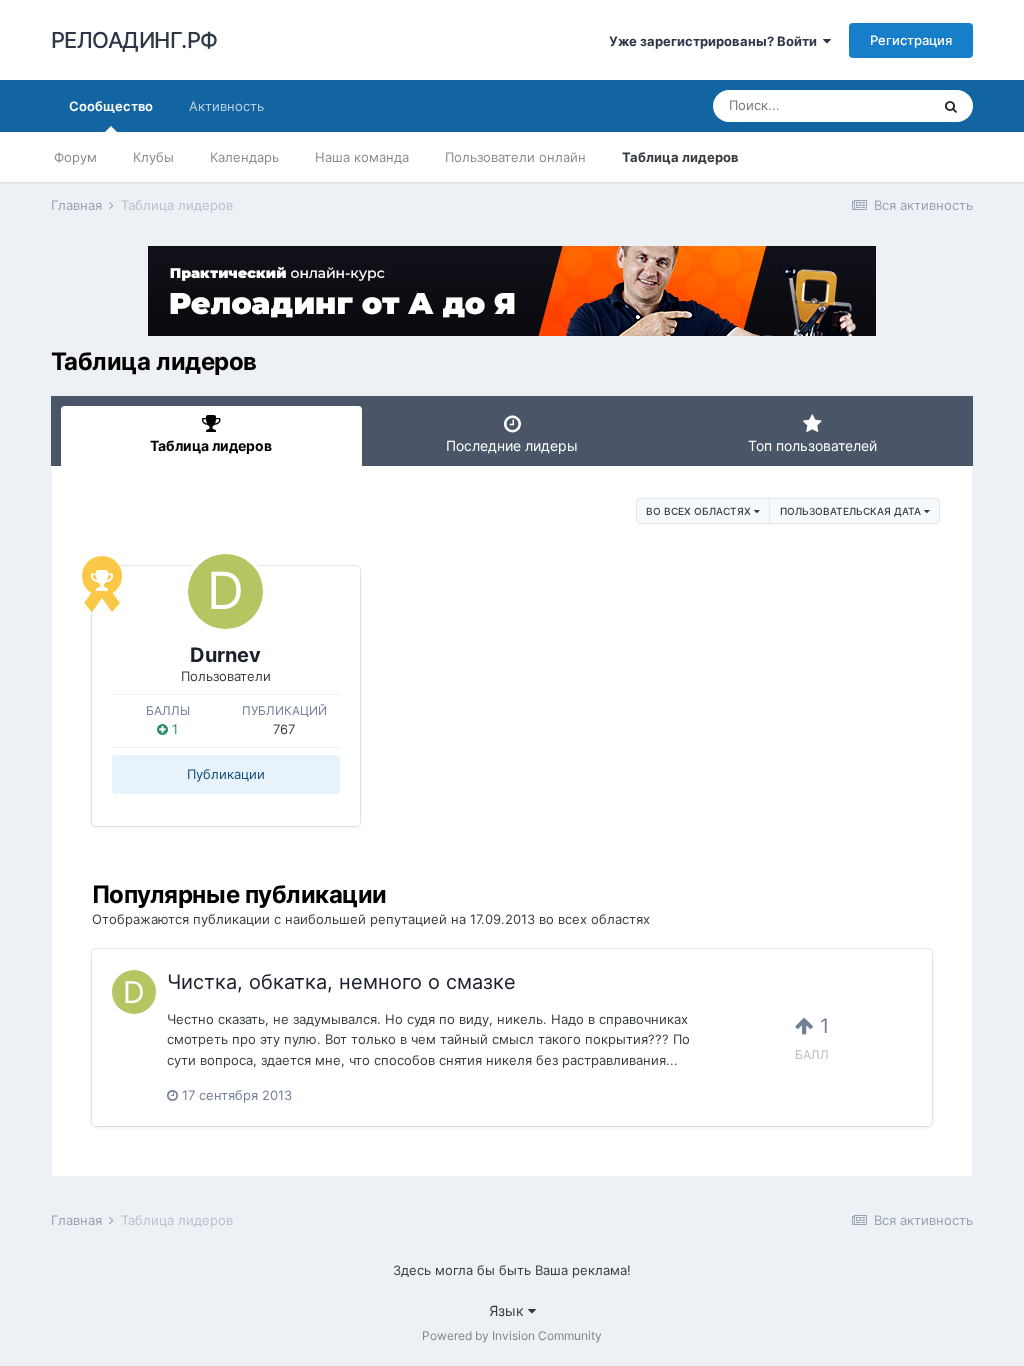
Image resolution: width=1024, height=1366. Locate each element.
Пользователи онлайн (515, 157)
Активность (226, 106)
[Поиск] (951, 106)
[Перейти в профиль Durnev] (225, 591)
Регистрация (911, 40)
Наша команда (362, 157)
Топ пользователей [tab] (812, 445)
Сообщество (111, 106)
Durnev (225, 655)
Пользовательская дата (852, 511)
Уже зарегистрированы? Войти (716, 41)
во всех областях (700, 511)
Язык (508, 1310)
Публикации (226, 774)
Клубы (153, 157)
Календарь (244, 157)
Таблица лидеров (680, 157)
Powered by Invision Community (512, 1335)
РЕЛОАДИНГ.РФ (134, 40)
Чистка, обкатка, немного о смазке (341, 982)
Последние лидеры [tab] (512, 445)
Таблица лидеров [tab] (211, 445)
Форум (75, 157)
